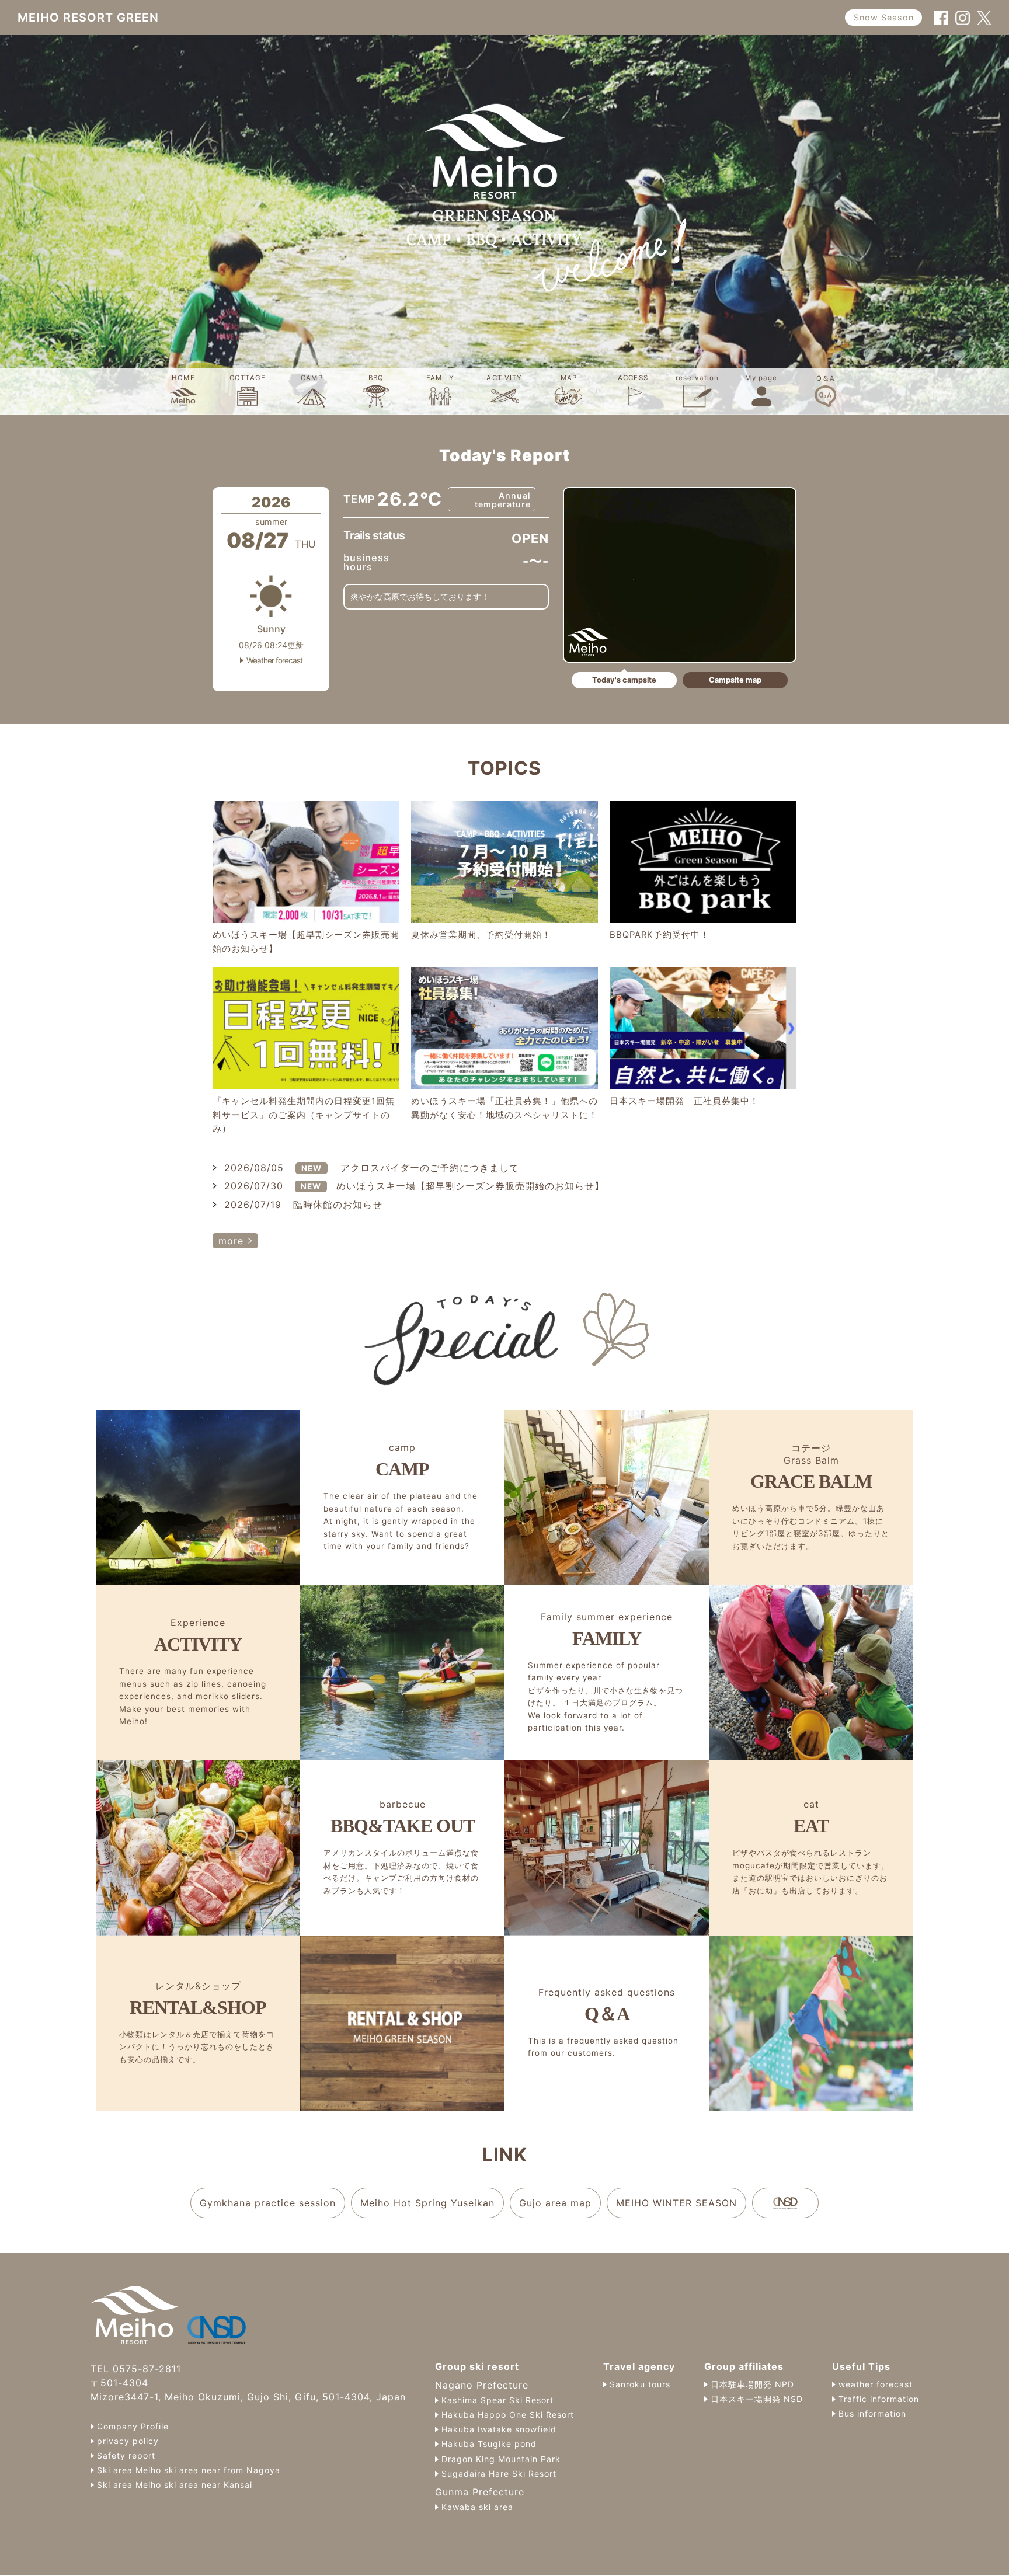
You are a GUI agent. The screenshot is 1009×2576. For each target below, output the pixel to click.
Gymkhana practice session (268, 2203)
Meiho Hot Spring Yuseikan (427, 2203)
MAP (569, 378)
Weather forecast (274, 661)
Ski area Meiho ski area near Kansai (175, 2485)
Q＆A (826, 378)
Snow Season (884, 17)
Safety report (126, 2456)
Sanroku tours (640, 2384)
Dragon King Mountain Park (501, 2459)
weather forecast (876, 2384)
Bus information (872, 2414)
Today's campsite (624, 680)
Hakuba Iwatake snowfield (499, 2429)
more (231, 1241)
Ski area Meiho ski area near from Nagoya (189, 2470)
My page (761, 378)
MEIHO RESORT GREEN (88, 18)
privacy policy (128, 2441)
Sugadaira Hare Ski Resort (499, 2474)
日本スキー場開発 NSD (757, 2399)
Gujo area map (555, 2203)
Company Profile (133, 2427)
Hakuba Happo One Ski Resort (508, 2415)
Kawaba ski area (477, 2507)
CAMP (312, 378)
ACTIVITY (504, 378)
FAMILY (440, 378)
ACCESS (633, 378)
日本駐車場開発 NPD (752, 2384)
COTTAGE (248, 378)
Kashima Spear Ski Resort (497, 2400)
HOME (183, 378)
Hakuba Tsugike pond (489, 2444)
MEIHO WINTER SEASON (676, 2203)
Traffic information (879, 2399)
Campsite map (735, 680)
